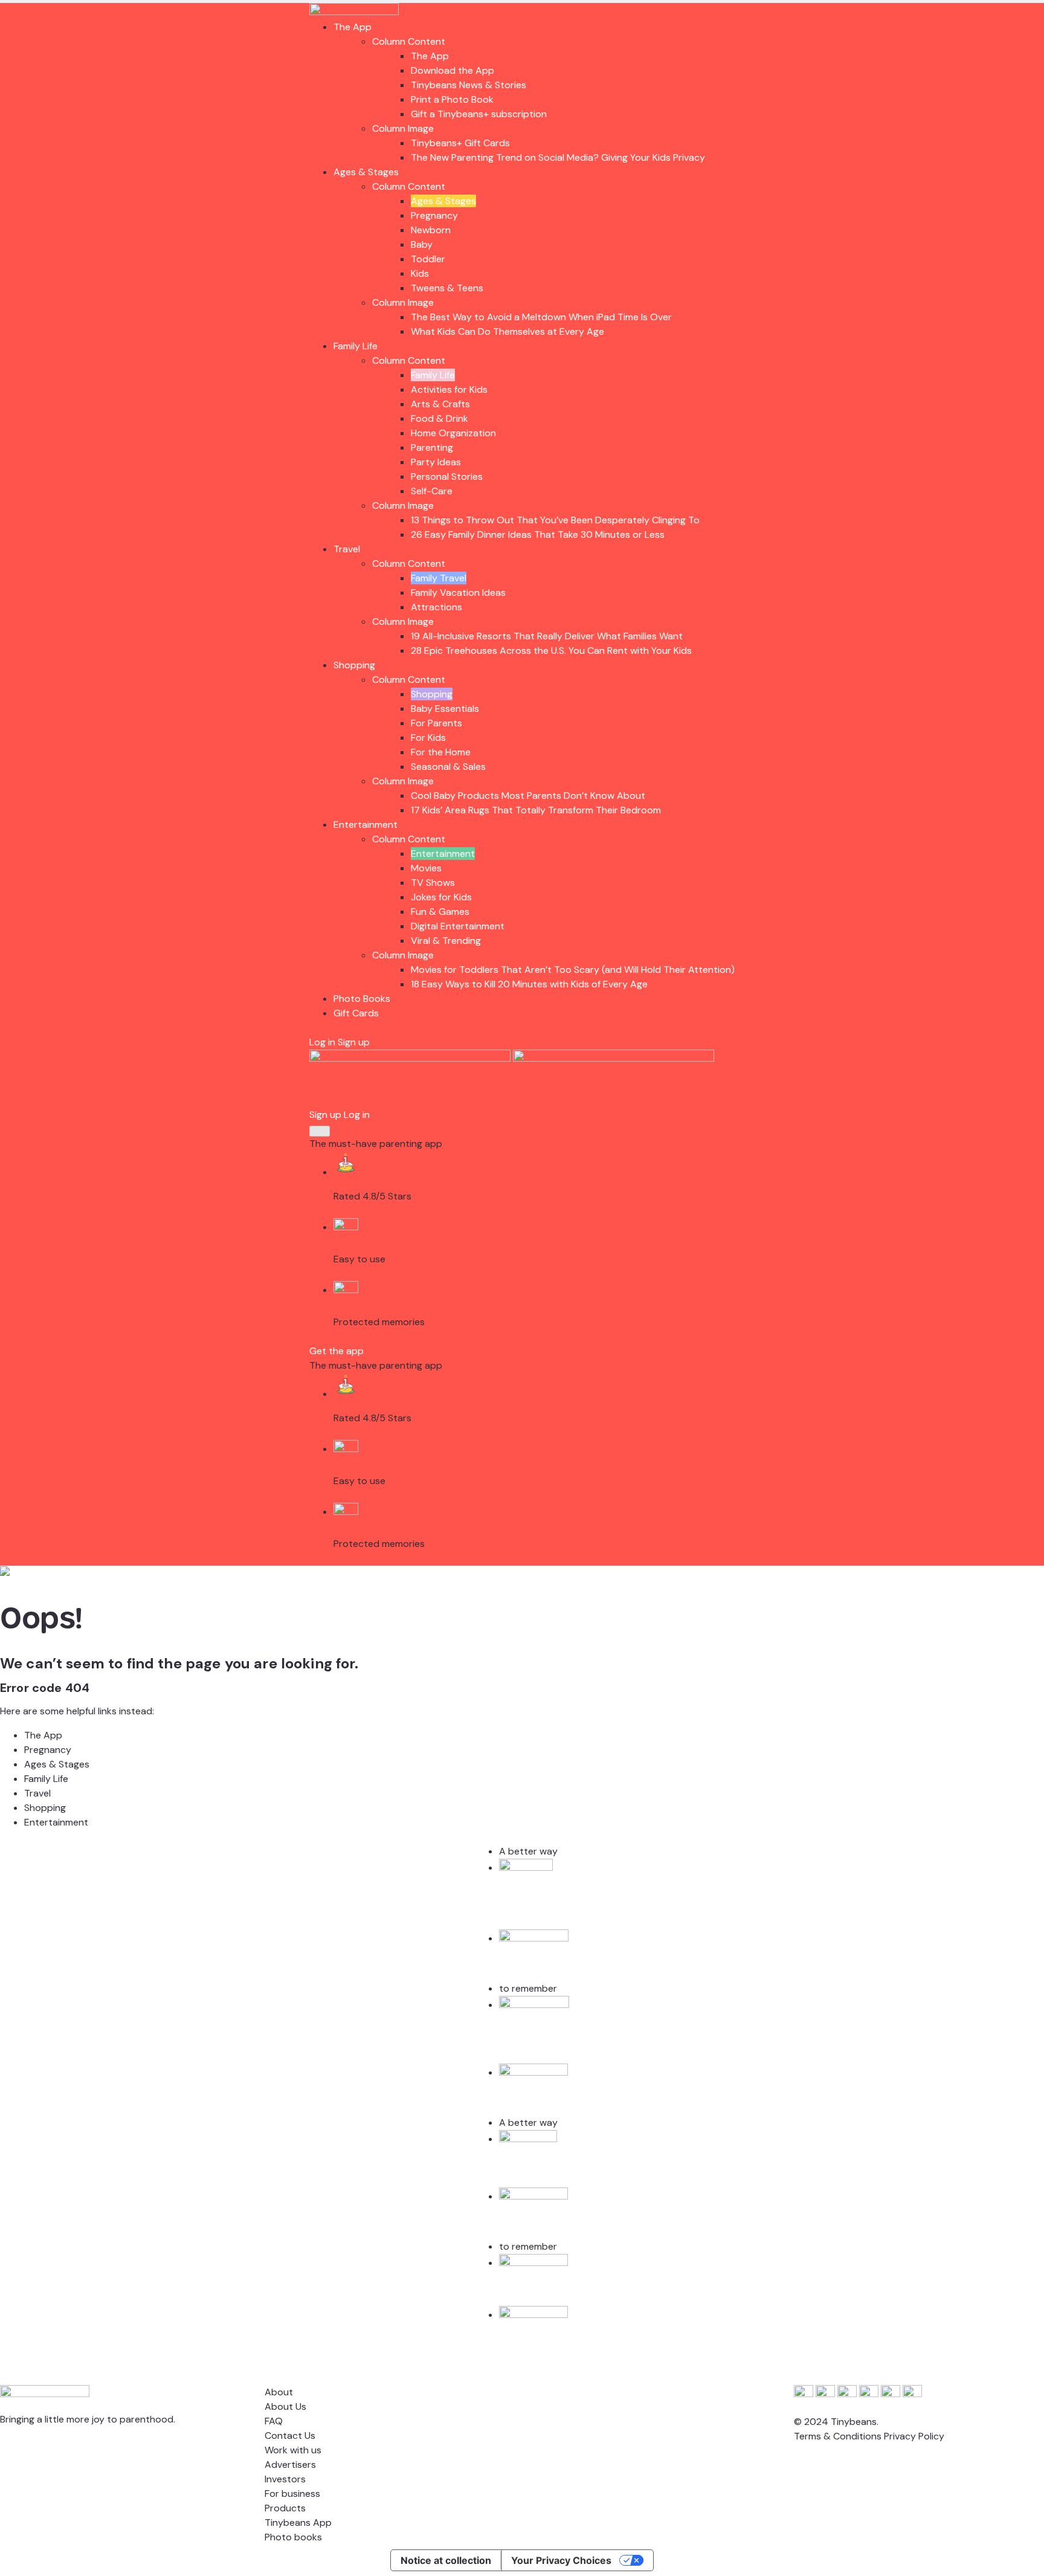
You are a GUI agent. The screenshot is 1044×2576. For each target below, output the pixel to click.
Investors (285, 2479)
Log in (322, 1042)
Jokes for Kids (441, 897)
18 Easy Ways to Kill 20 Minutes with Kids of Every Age (529, 984)
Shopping (354, 665)
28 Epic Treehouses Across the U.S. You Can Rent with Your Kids (551, 650)
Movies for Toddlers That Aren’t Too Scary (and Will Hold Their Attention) (573, 970)
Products (285, 2508)
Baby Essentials (445, 709)
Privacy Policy (914, 2436)
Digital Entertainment (458, 926)
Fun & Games (440, 912)
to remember (528, 1988)
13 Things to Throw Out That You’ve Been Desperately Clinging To (555, 520)
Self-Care (432, 491)
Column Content (409, 41)
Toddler (428, 259)
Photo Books (362, 999)
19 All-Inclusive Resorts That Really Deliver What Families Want (547, 636)
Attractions (437, 607)
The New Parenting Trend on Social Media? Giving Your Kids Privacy (558, 157)
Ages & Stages (366, 172)
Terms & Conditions (838, 2436)
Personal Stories (447, 476)
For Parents (437, 723)
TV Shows (433, 883)
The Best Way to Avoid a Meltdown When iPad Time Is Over (541, 317)
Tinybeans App (298, 2523)
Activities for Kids (449, 389)
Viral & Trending (446, 941)
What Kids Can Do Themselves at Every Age (507, 331)
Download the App (453, 70)
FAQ (274, 2421)
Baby (422, 244)
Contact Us (290, 2436)
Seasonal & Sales (448, 767)
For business (292, 2494)
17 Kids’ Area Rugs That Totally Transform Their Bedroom (536, 810)
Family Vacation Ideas (458, 592)
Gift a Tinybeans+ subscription (479, 114)
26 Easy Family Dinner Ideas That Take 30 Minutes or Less (538, 534)
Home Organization (453, 433)
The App (353, 27)
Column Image (403, 128)
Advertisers (290, 2465)
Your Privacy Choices (561, 2560)
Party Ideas (436, 462)
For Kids (428, 738)
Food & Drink (440, 418)
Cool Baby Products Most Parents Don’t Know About (528, 796)
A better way (528, 1851)
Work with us (293, 2450)
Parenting (432, 447)
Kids (420, 273)
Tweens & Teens (447, 288)
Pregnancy (434, 215)
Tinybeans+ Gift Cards (460, 143)
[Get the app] (411, 1058)
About (279, 2392)
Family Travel (439, 578)
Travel (347, 549)
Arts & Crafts (440, 404)
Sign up (354, 1042)
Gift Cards (356, 1013)
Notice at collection (446, 2560)
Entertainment (366, 825)
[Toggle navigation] (320, 1131)
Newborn (431, 230)
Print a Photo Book (452, 99)
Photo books (293, 2537)
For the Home (441, 752)
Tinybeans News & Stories (469, 85)
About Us (285, 2407)
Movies (426, 868)
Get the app (337, 1351)
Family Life (356, 346)
